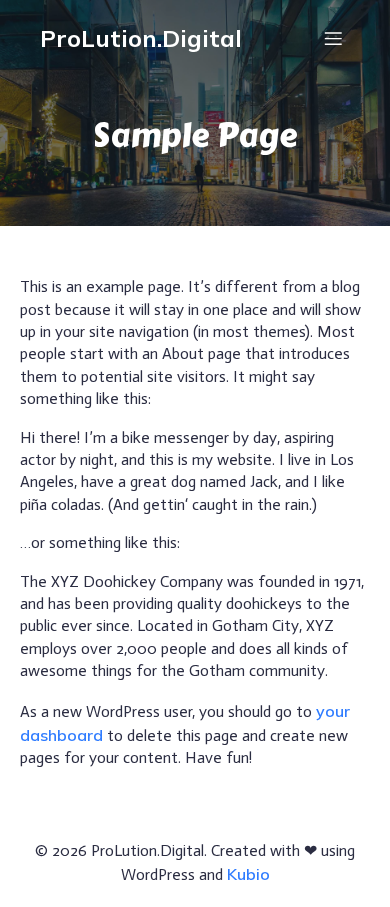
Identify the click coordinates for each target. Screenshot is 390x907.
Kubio (248, 874)
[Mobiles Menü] (333, 38)
